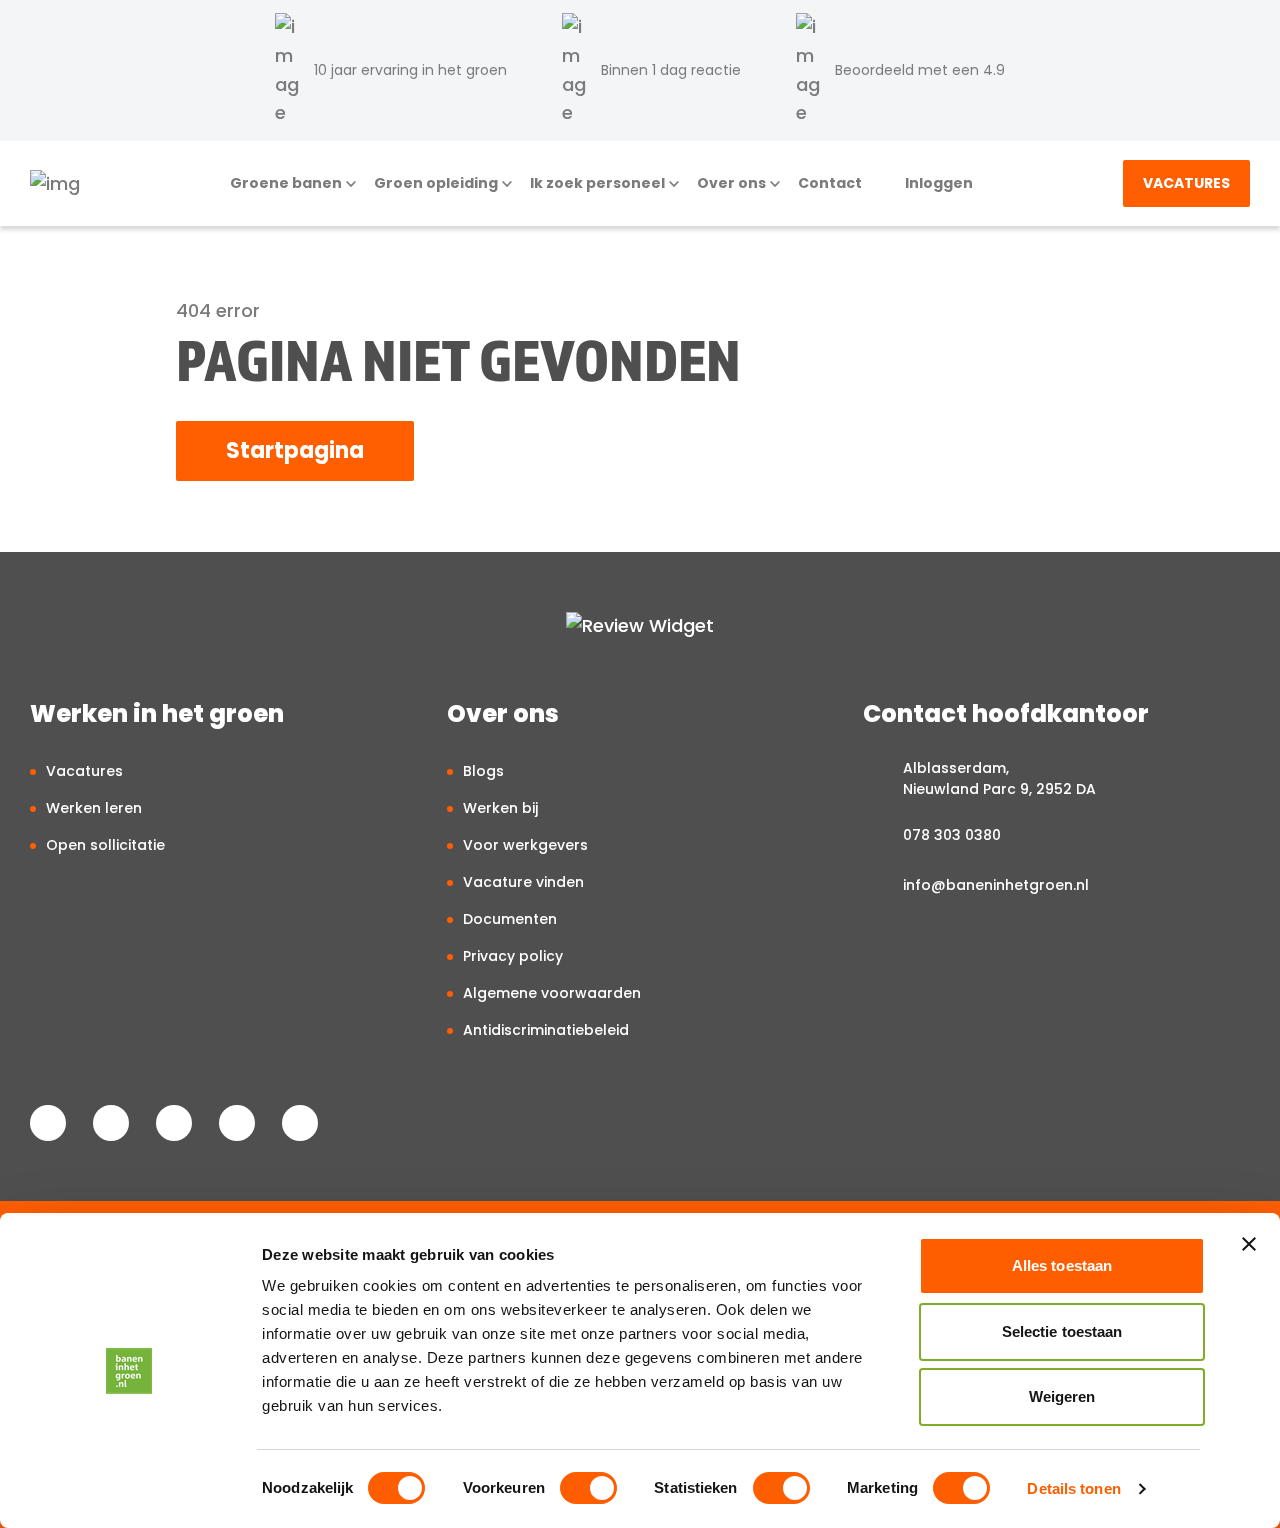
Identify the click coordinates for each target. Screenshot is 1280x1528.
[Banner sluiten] (1249, 1244)
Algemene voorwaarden (552, 993)
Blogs (483, 771)
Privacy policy (513, 956)
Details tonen (1073, 1488)
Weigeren (1062, 1396)
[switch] (588, 1488)
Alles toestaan (1062, 1265)
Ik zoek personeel (597, 183)
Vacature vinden (523, 882)
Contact (830, 183)
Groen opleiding (436, 183)
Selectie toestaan (1062, 1331)
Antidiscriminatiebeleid (546, 1030)
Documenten (510, 919)
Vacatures (1186, 183)
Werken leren (94, 808)
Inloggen (939, 183)
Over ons (731, 183)
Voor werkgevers (525, 845)
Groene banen (286, 183)
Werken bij (500, 808)
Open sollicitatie (105, 845)
